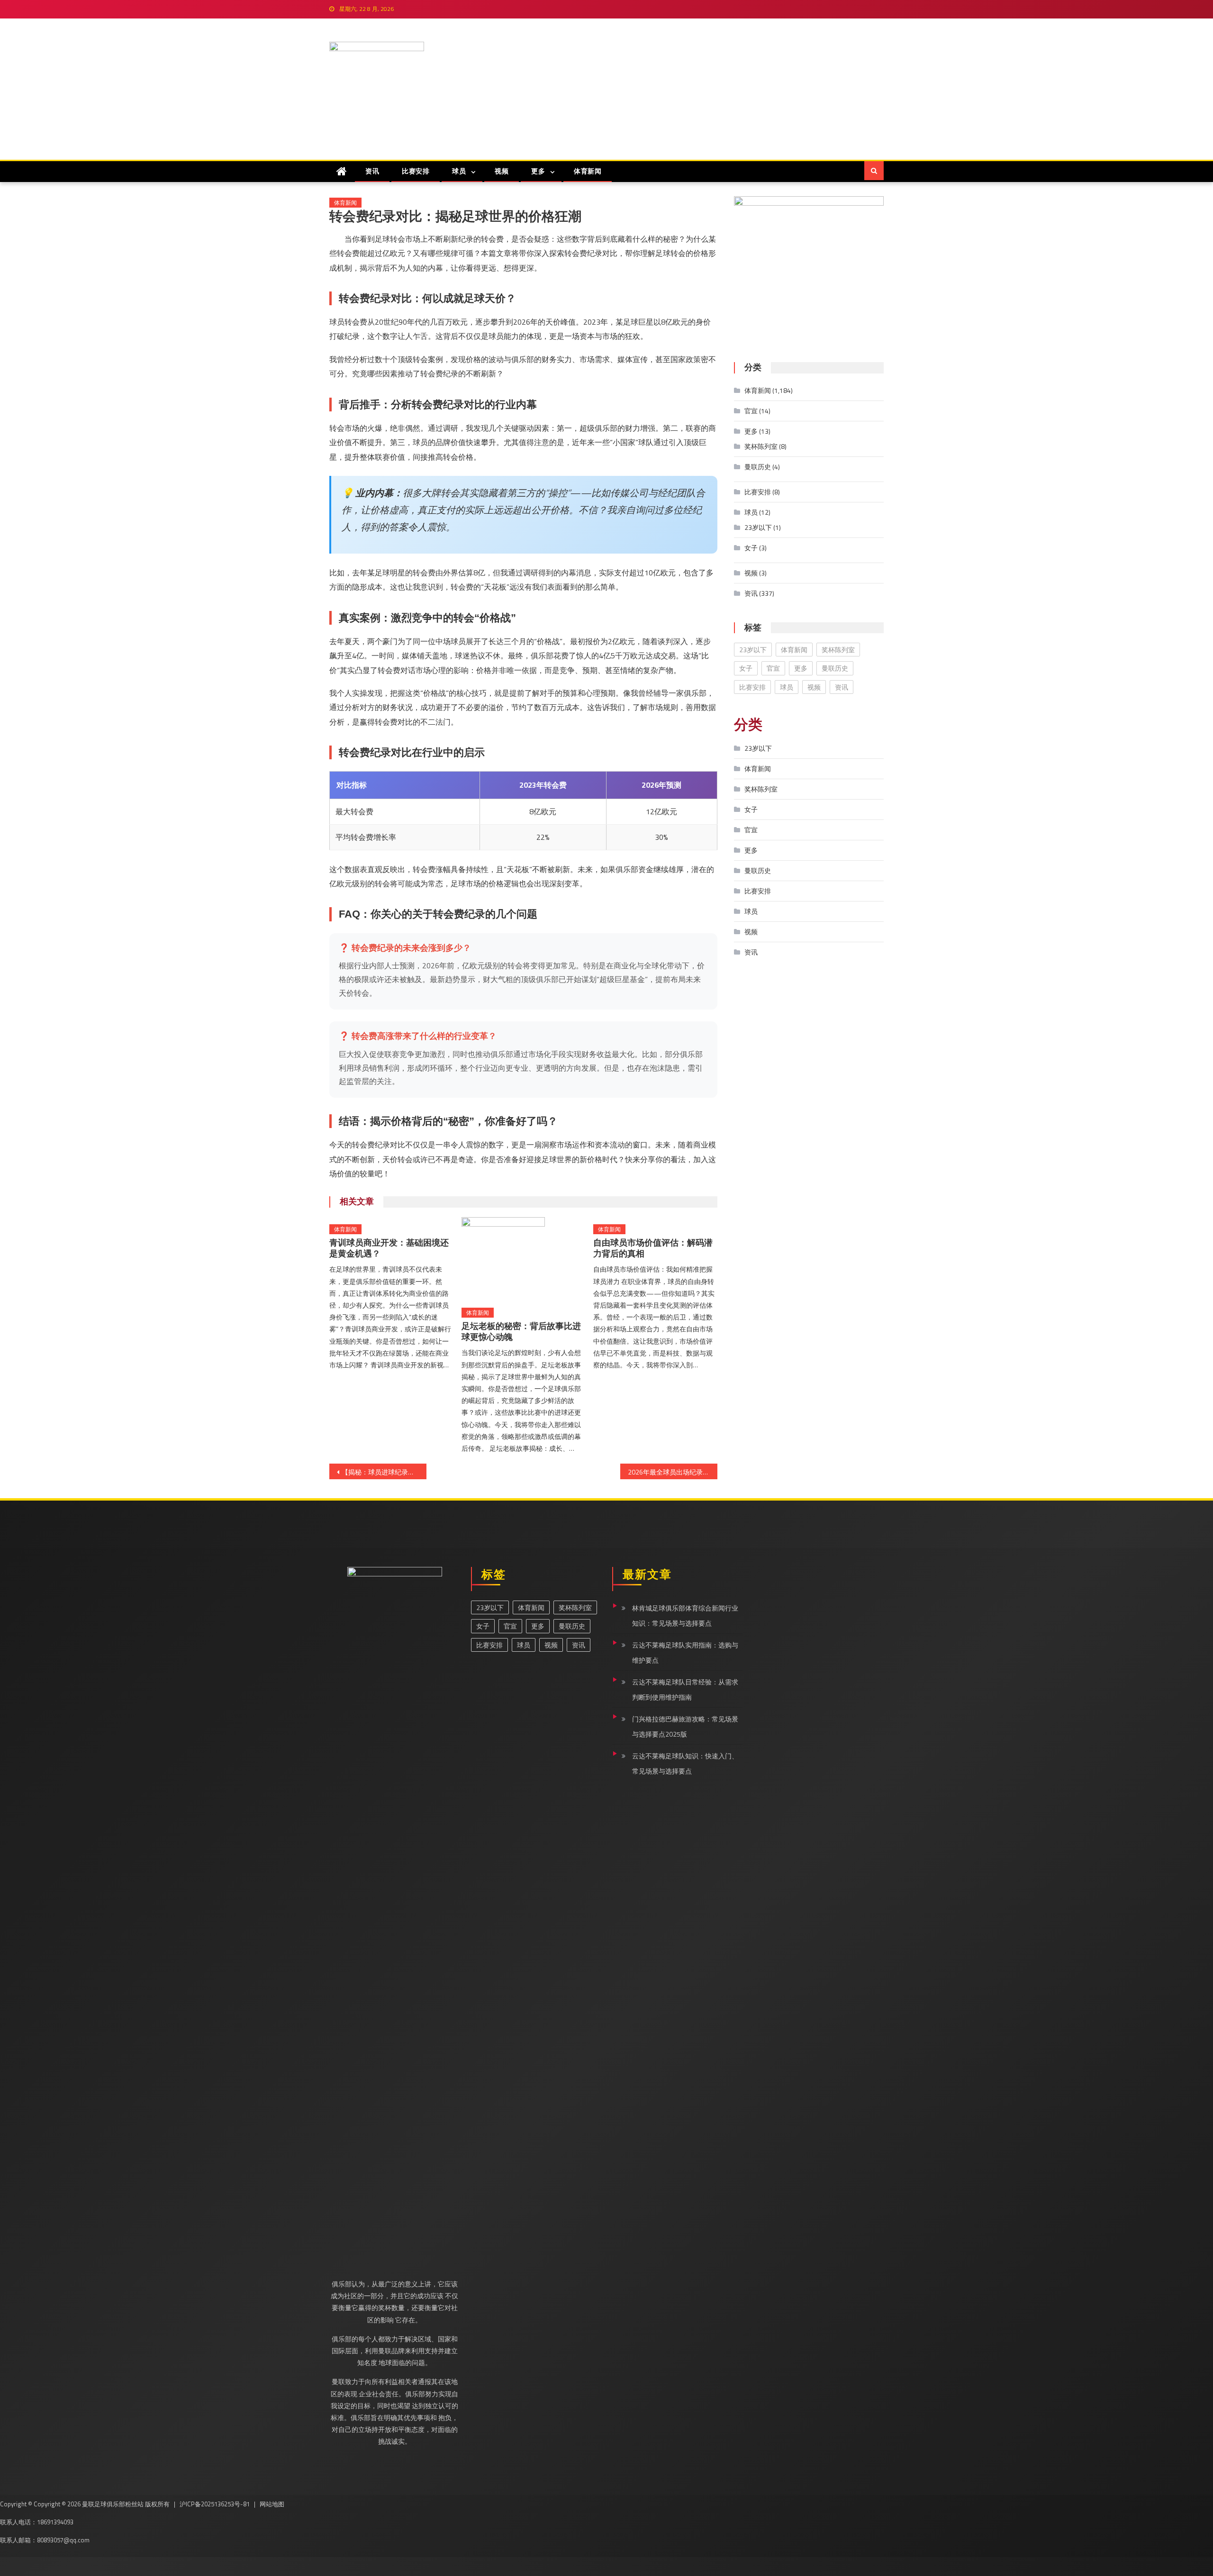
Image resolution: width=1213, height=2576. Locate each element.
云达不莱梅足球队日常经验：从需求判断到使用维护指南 (685, 1689)
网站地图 (272, 2504)
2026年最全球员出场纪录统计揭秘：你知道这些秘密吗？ (673, 1472)
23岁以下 (758, 527)
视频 (502, 171)
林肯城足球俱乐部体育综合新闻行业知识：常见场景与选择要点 (685, 1616)
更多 (538, 171)
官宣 (751, 411)
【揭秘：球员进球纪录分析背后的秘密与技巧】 (384, 1472)
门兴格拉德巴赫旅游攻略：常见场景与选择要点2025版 (685, 1726)
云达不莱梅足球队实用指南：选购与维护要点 (685, 1652)
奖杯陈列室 (761, 446)
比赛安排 (416, 171)
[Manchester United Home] (342, 171)
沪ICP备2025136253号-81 (215, 2504)
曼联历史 (758, 467)
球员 (459, 171)
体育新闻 (588, 171)
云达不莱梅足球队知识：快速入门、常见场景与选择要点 (685, 1763)
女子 (751, 548)
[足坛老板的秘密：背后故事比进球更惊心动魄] (524, 1259)
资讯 (372, 171)
